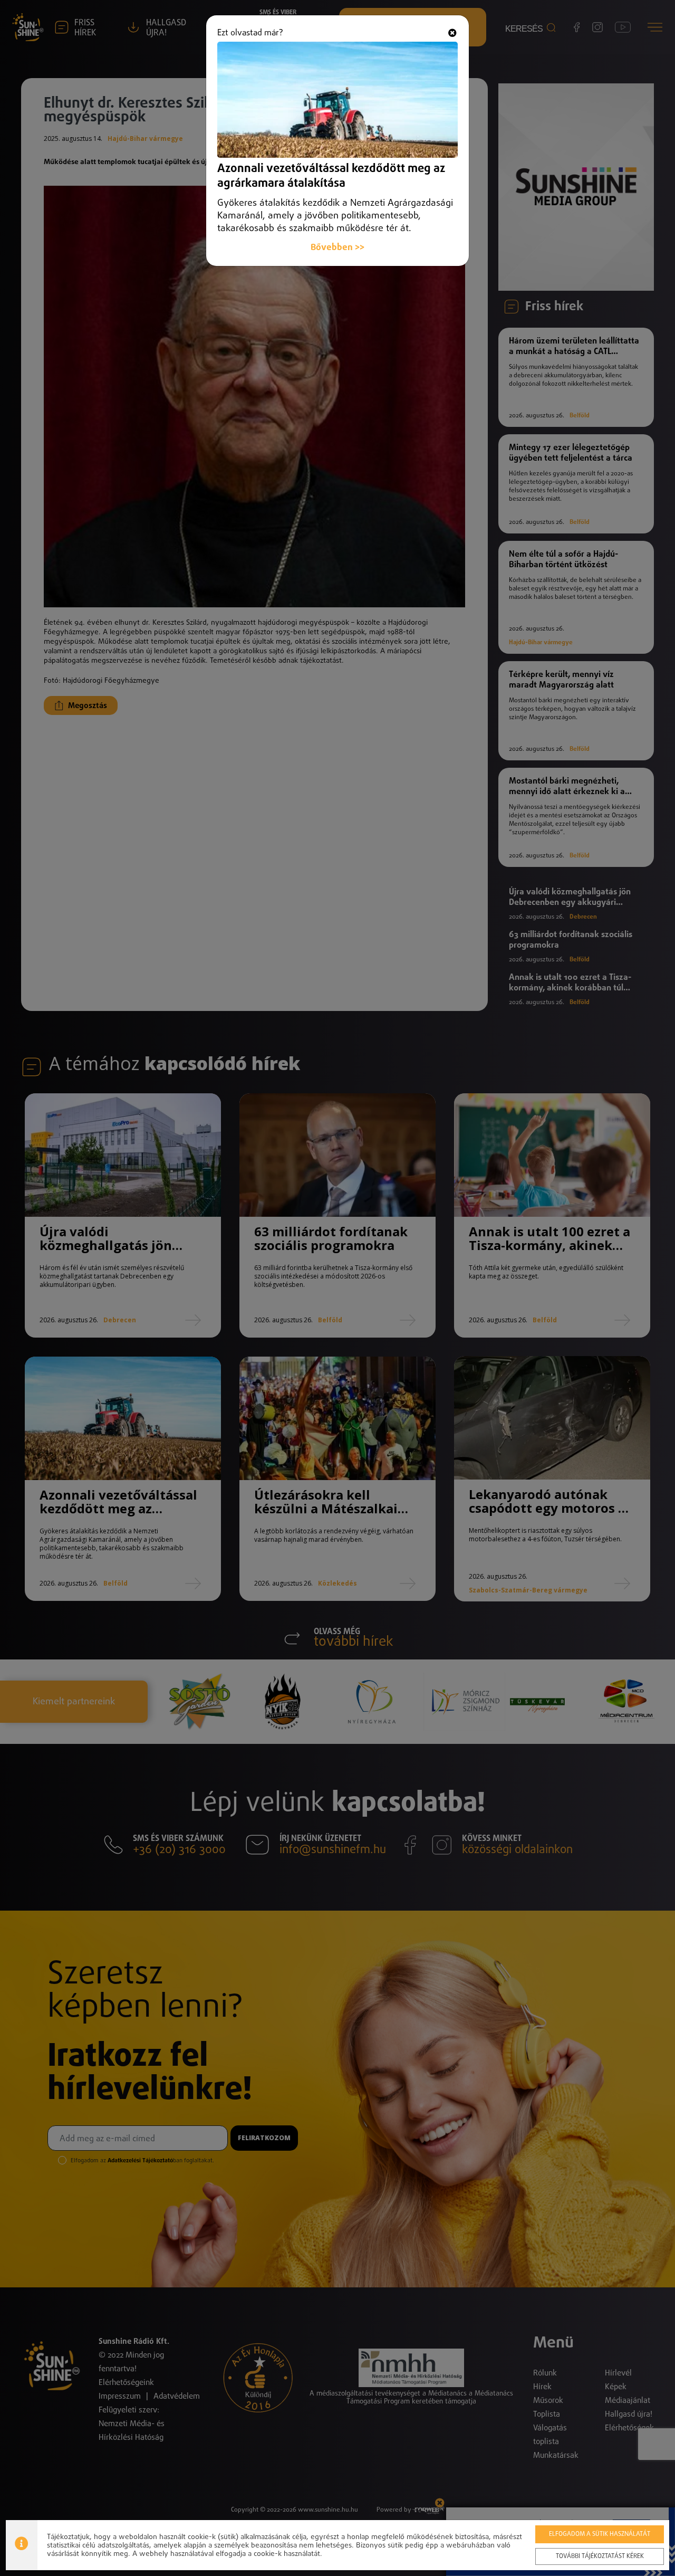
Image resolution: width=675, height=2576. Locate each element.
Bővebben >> (337, 248)
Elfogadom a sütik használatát (600, 2534)
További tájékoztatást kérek (600, 2556)
